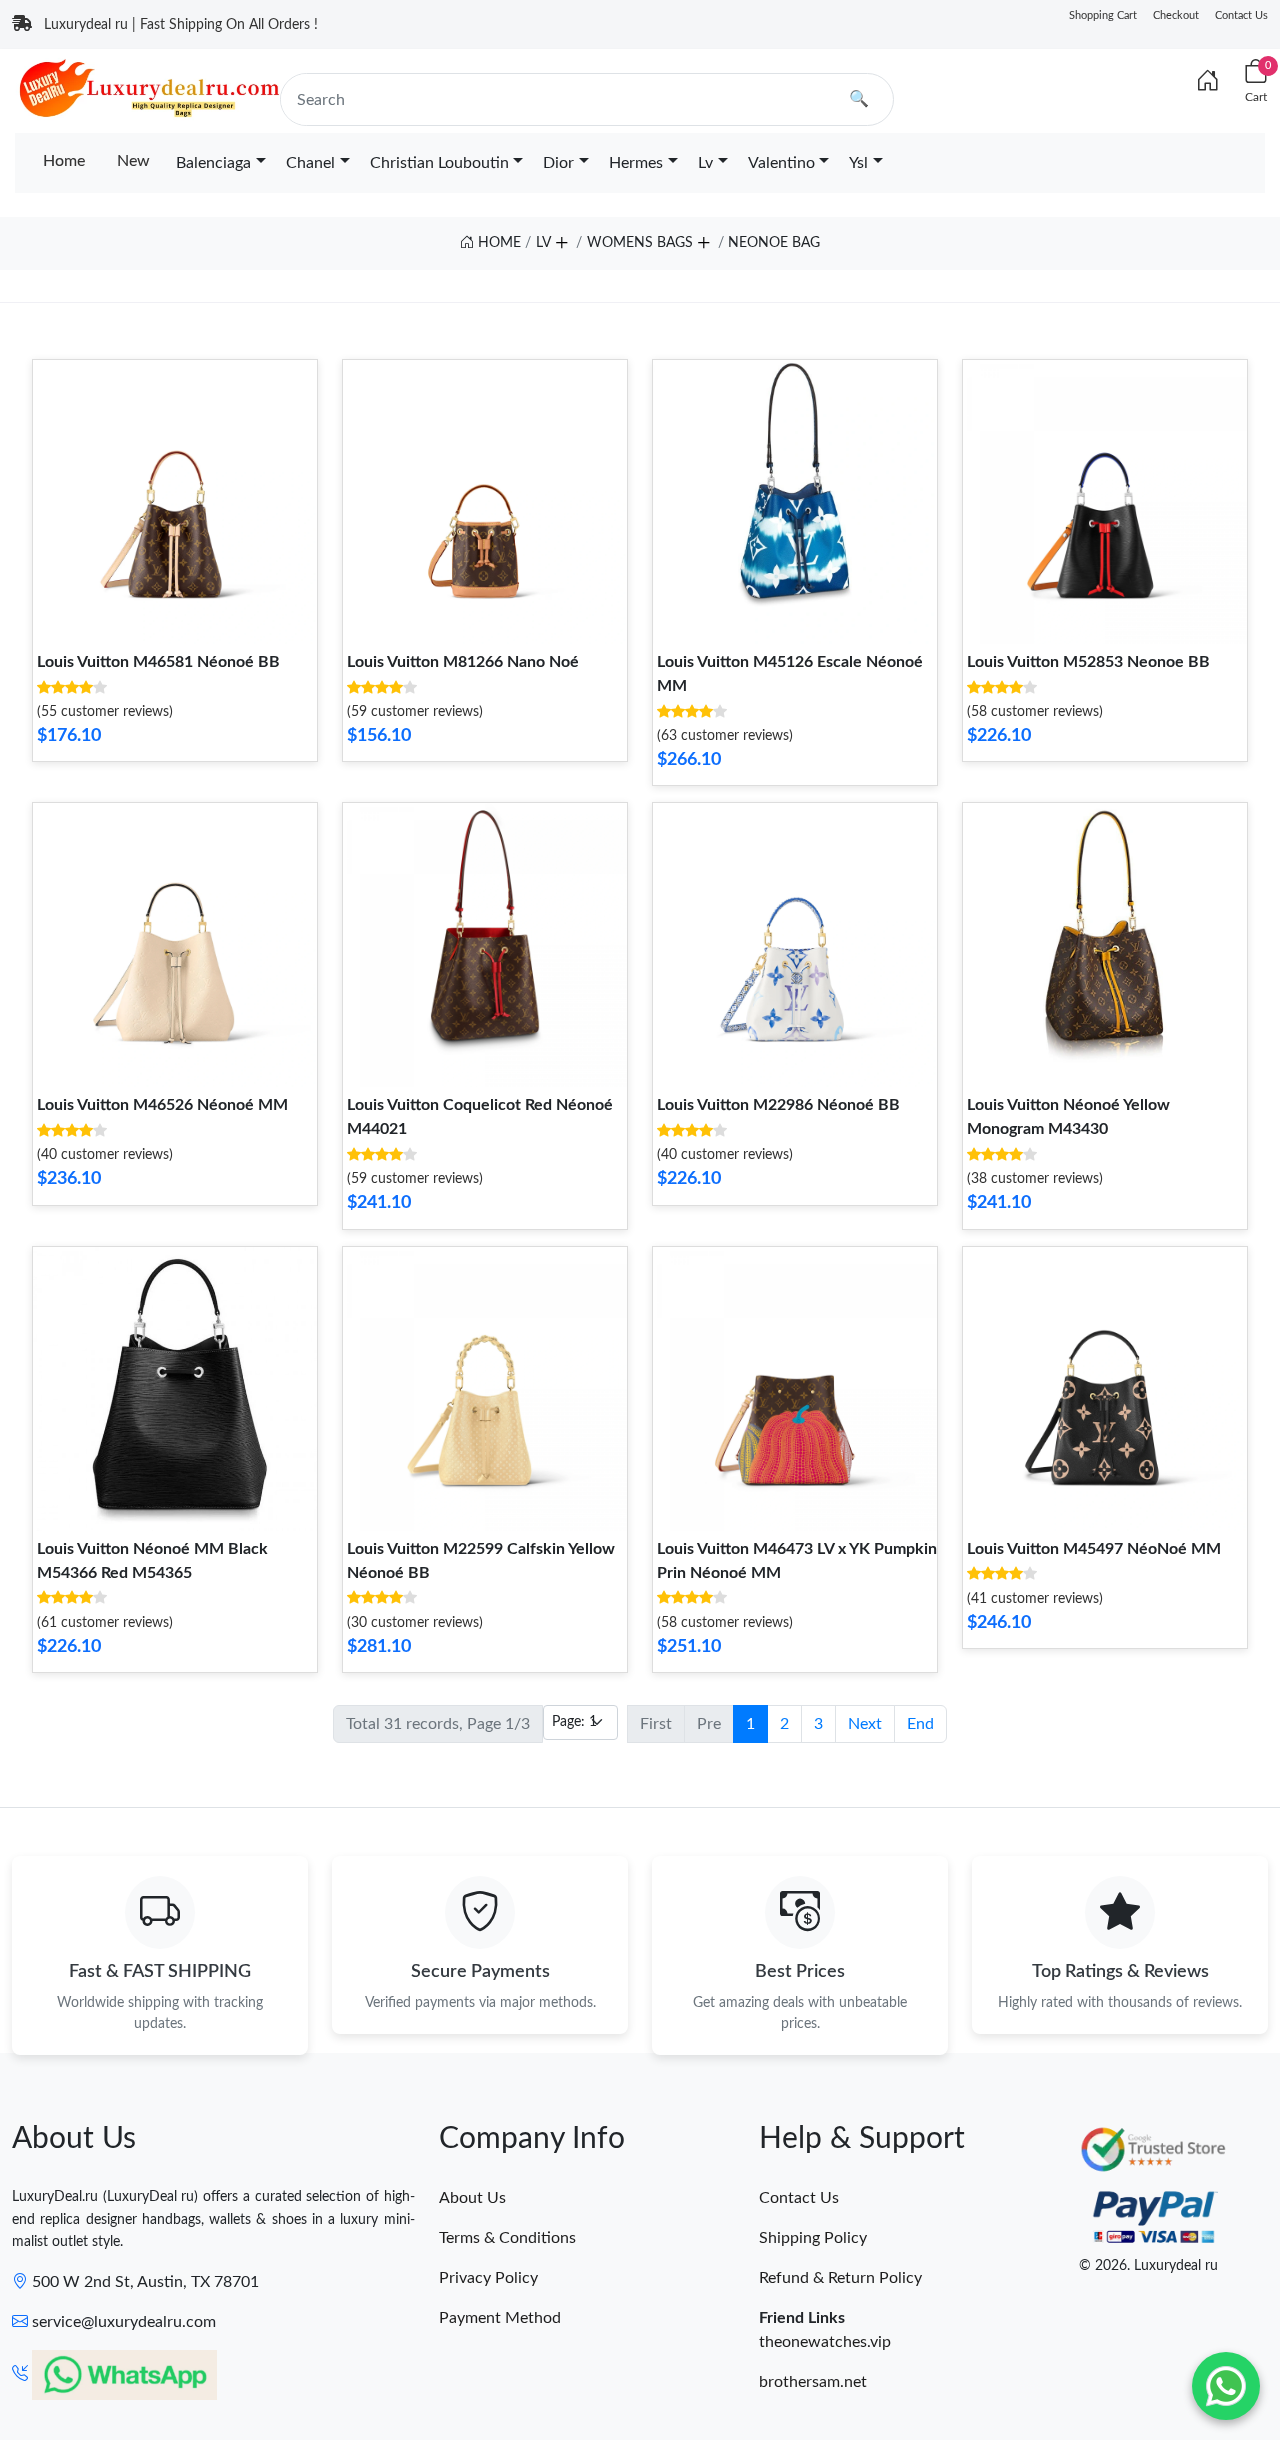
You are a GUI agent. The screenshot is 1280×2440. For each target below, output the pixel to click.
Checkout (1176, 15)
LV (543, 243)
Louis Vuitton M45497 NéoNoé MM (1094, 1549)
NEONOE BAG (774, 243)
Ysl (858, 163)
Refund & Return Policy (840, 2278)
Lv (705, 163)
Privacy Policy (488, 2278)
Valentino (781, 163)
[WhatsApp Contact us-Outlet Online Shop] (1226, 2386)
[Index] (1208, 82)
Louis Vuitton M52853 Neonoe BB (1088, 662)
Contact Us (1241, 15)
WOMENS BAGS (640, 243)
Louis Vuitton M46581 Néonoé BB (158, 662)
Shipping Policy (813, 2238)
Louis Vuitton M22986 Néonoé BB (778, 1105)
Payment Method (500, 2318)
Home (64, 161)
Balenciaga (213, 163)
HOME (497, 243)
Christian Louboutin (439, 163)
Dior (558, 163)
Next (865, 1724)
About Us (472, 2198)
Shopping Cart (1103, 15)
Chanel (310, 163)
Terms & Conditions (507, 2238)
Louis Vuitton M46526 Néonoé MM (162, 1105)
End (920, 1724)
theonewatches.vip (825, 2342)
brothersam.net (813, 2382)
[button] (561, 239)
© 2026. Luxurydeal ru (1148, 2266)
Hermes (636, 163)
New (133, 161)
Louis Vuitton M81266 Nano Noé (463, 662)
